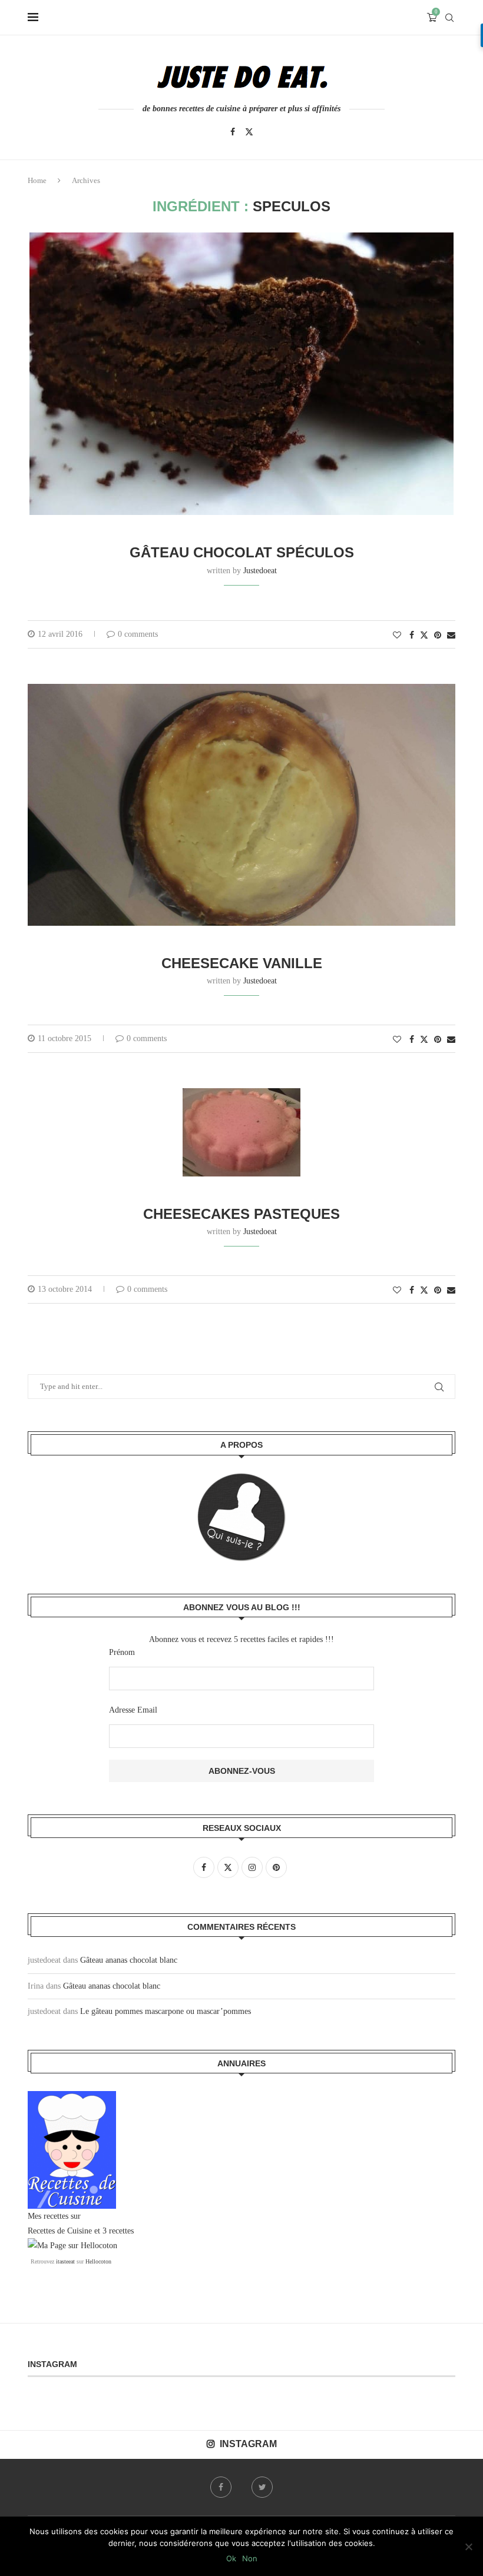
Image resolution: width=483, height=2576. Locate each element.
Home (37, 180)
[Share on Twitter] (424, 635)
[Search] (449, 18)
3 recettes (118, 2231)
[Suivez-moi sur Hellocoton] (72, 2246)
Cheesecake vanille (242, 963)
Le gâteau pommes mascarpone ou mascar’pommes (166, 2011)
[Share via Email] (451, 636)
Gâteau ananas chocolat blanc (129, 1960)
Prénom (122, 1652)
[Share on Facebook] (412, 636)
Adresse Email (133, 1710)
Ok (231, 2558)
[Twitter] (249, 132)
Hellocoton (98, 2261)
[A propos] (241, 1517)
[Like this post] (397, 636)
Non (250, 2558)
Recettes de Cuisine (60, 2231)
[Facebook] (233, 132)
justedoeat (260, 571)
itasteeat (65, 2261)
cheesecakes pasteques (241, 1214)
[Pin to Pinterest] (438, 636)
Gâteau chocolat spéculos (242, 552)
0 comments (138, 634)
